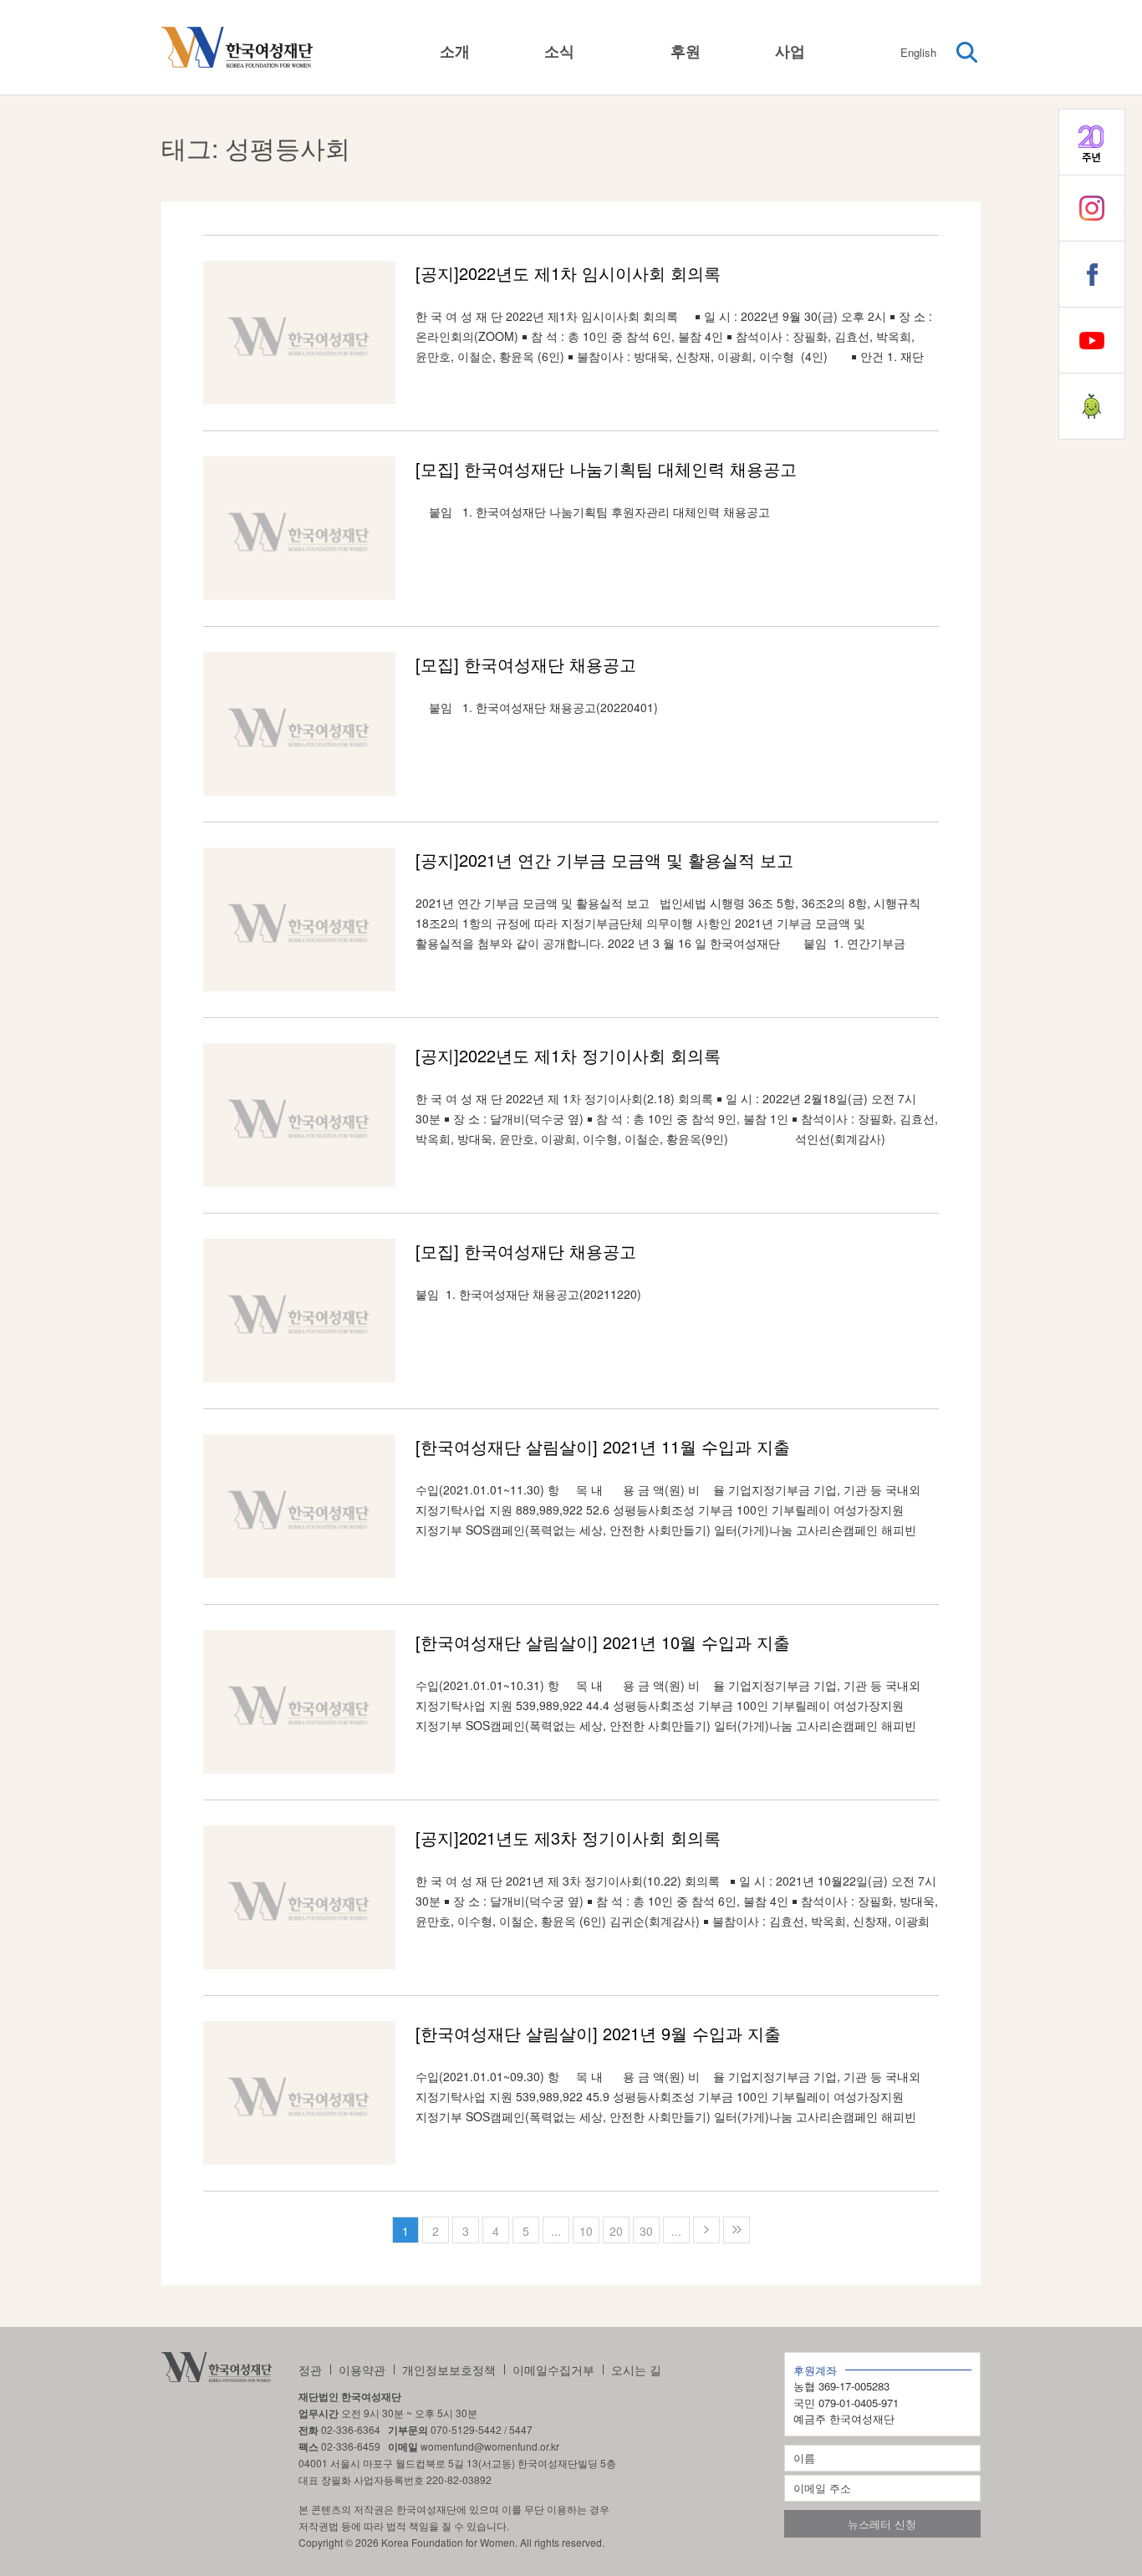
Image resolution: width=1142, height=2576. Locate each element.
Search (967, 53)
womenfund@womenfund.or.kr (490, 2446)
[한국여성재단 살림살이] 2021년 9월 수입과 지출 (598, 2033)
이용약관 (362, 2370)
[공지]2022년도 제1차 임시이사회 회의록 (568, 273)
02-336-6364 (351, 2429)
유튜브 (1092, 340)
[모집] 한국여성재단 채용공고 (526, 664)
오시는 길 (636, 2370)
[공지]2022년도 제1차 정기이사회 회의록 (568, 1055)
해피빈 (1092, 406)
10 (586, 2231)
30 (646, 2231)
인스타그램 (1092, 208)
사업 (790, 51)
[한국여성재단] (237, 48)
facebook (1092, 274)
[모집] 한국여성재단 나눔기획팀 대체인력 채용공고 (606, 468)
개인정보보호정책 (449, 2370)
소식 (559, 51)
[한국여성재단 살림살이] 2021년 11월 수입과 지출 (603, 1446)
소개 (455, 51)
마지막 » (737, 2230)
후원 (686, 51)
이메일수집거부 (553, 2370)
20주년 (1092, 142)
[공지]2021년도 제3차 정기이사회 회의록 (568, 1838)
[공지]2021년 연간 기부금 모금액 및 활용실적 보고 (604, 860)
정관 (310, 2370)
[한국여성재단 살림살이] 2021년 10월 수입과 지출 (603, 1642)
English (918, 52)
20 (616, 2231)
